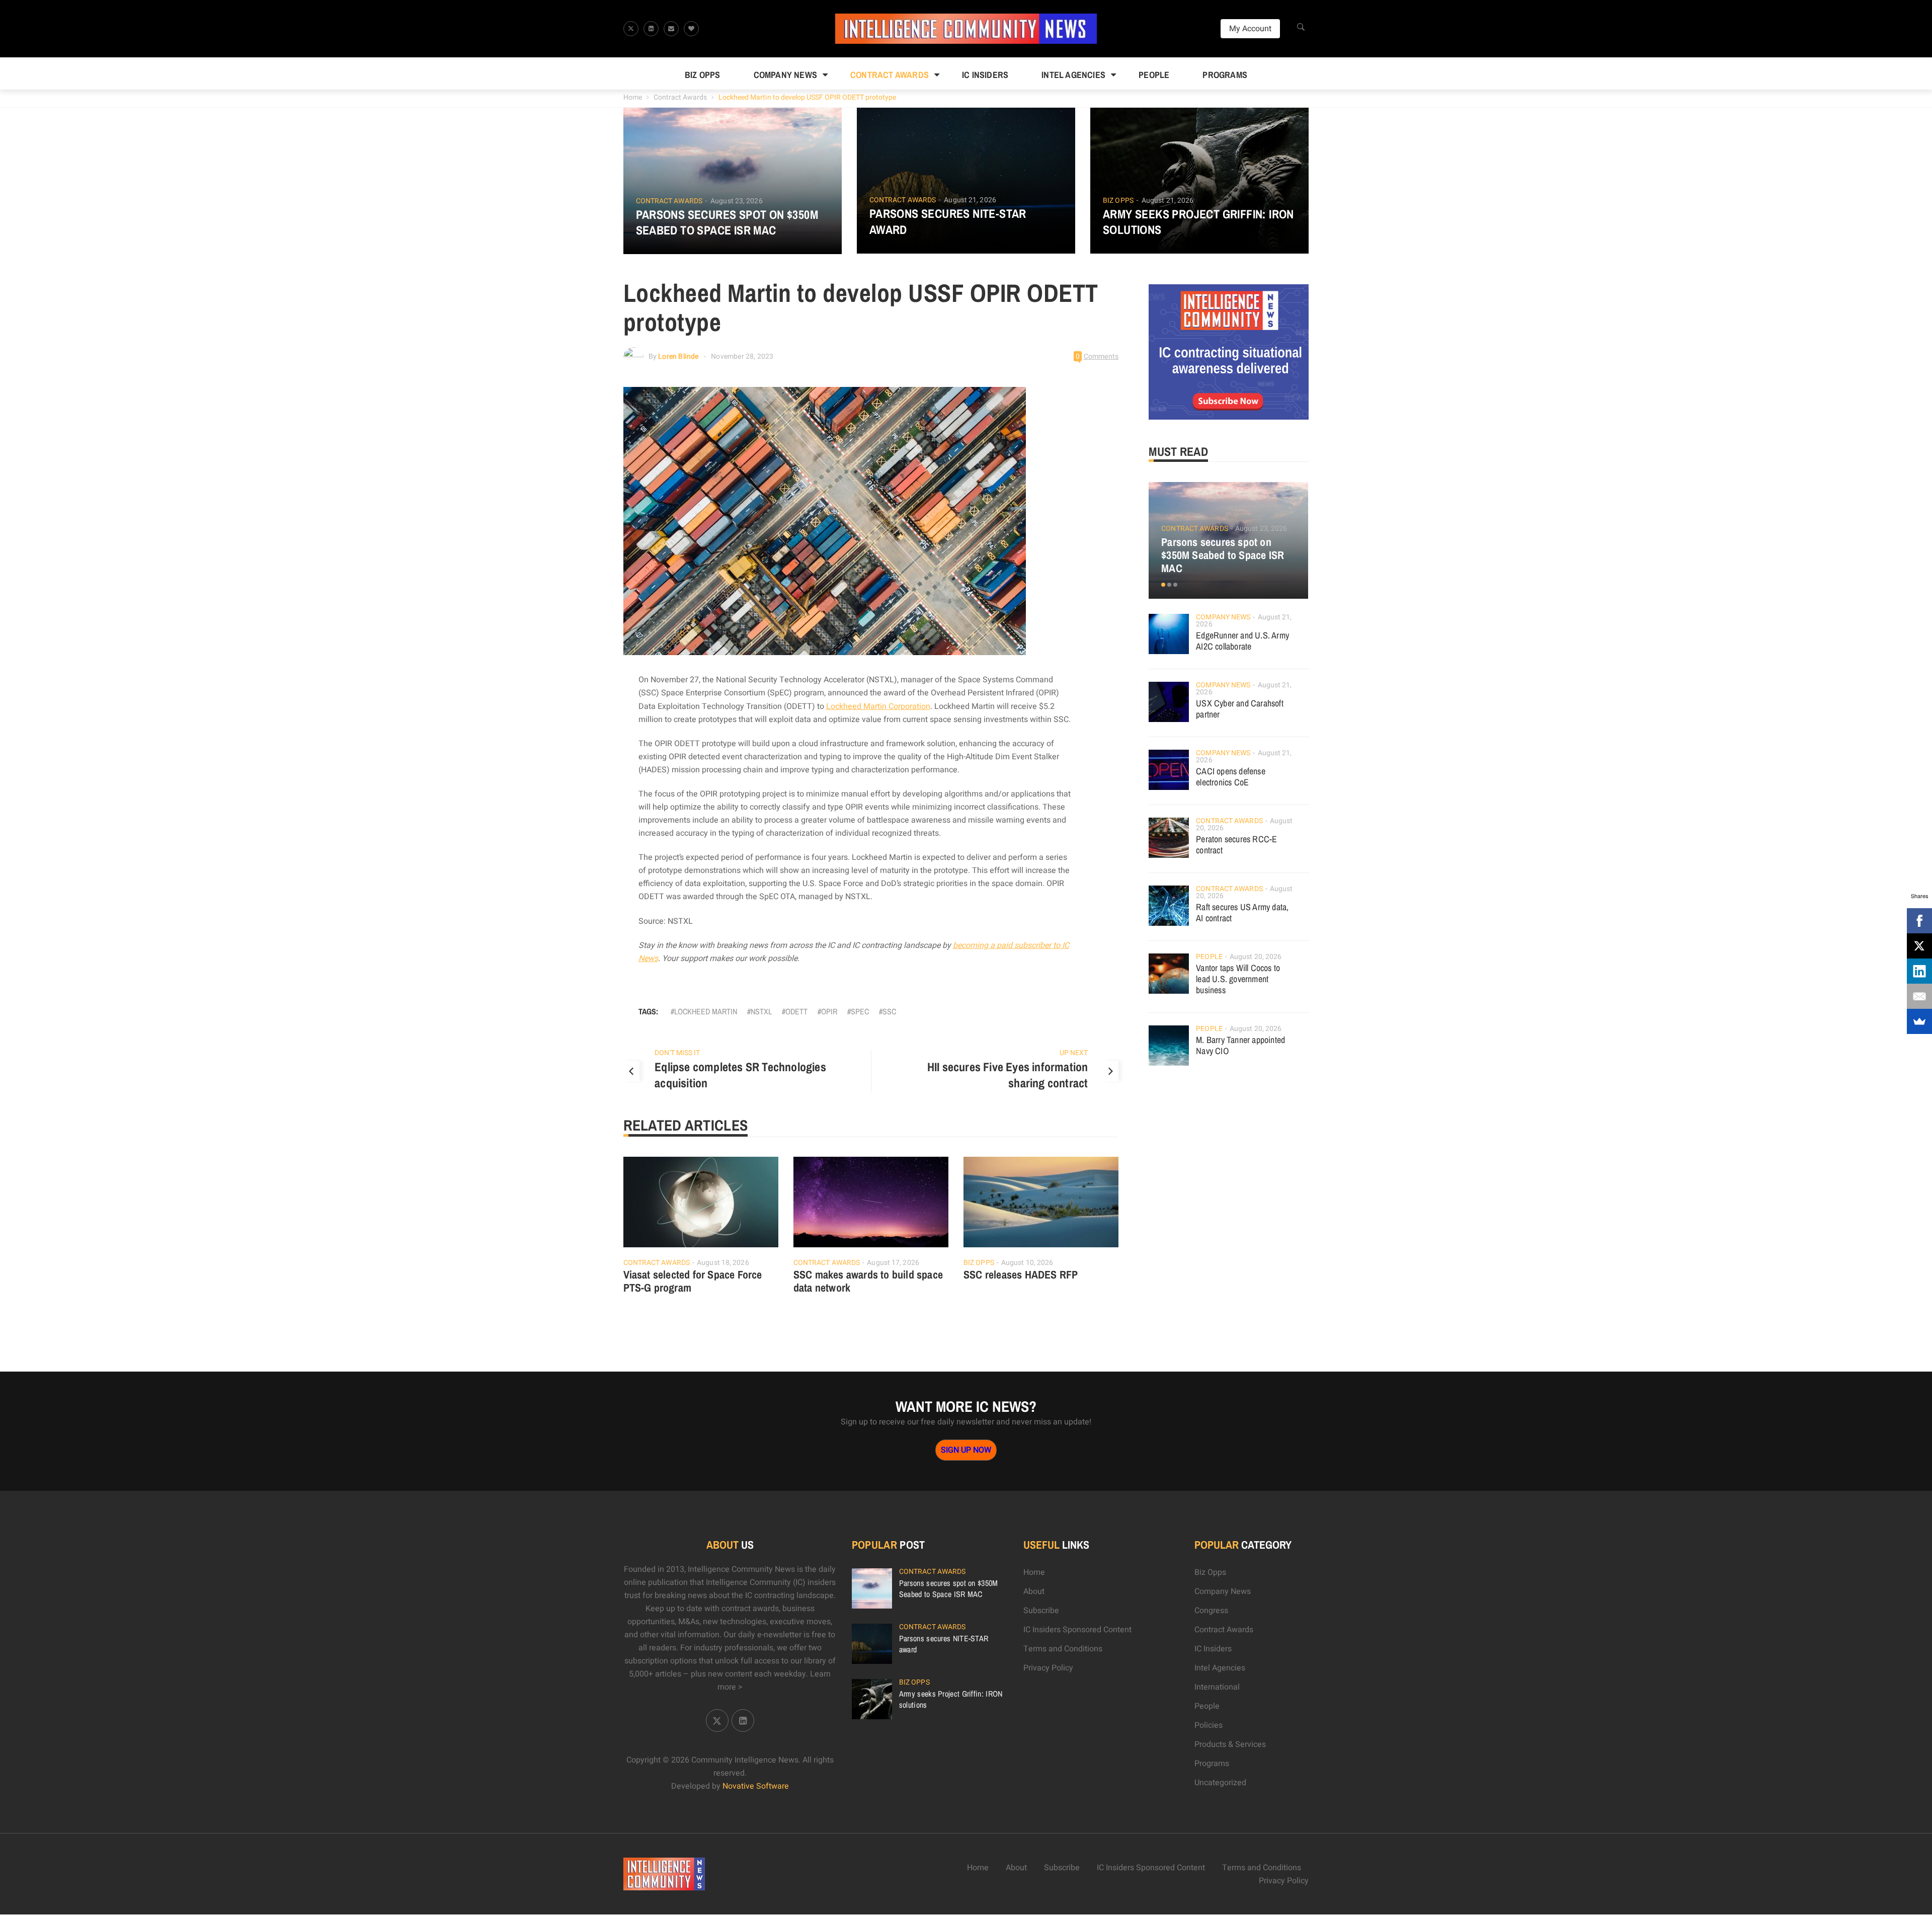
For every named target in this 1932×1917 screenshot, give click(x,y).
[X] (1919, 946)
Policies (1209, 1725)
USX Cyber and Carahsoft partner (1240, 709)
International (1217, 1687)
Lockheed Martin (706, 1011)
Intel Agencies (1073, 75)
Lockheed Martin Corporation (878, 706)
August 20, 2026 (1256, 957)
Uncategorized (1220, 1783)
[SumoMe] (1919, 1021)
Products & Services (1230, 1744)
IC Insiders (985, 75)
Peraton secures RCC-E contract (1236, 845)
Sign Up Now (966, 1450)
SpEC (860, 1011)
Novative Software (756, 1786)
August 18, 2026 (723, 1263)
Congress (1211, 1611)
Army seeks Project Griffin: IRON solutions (1198, 222)
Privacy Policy (1048, 1668)
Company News (785, 75)
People (1154, 75)
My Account (1250, 29)
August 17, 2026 (893, 1263)
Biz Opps (703, 75)
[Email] (1919, 996)
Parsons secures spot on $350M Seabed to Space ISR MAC (727, 222)
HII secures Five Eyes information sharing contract (1008, 1075)
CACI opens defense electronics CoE (1231, 777)
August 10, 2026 (1027, 1263)
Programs (1225, 75)
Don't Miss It (677, 1053)
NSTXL (761, 1011)
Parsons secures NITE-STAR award (948, 221)
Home (633, 97)
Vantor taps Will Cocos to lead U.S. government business (1238, 979)
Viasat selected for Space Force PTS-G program (693, 1281)
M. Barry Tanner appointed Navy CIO (1240, 1045)
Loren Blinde (678, 356)
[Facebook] (1919, 921)
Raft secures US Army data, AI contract (1242, 912)
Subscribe (1041, 1611)
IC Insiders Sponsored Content (1077, 1630)
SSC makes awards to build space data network (868, 1281)
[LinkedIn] (1919, 971)
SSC (889, 1011)
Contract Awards (890, 75)
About (1034, 1591)
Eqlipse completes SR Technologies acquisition (740, 1075)
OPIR (829, 1011)
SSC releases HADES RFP (1021, 1274)
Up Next (1074, 1053)
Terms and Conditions (1063, 1649)
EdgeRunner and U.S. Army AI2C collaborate (1242, 641)
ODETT (796, 1011)
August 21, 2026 (970, 200)
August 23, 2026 (737, 201)
